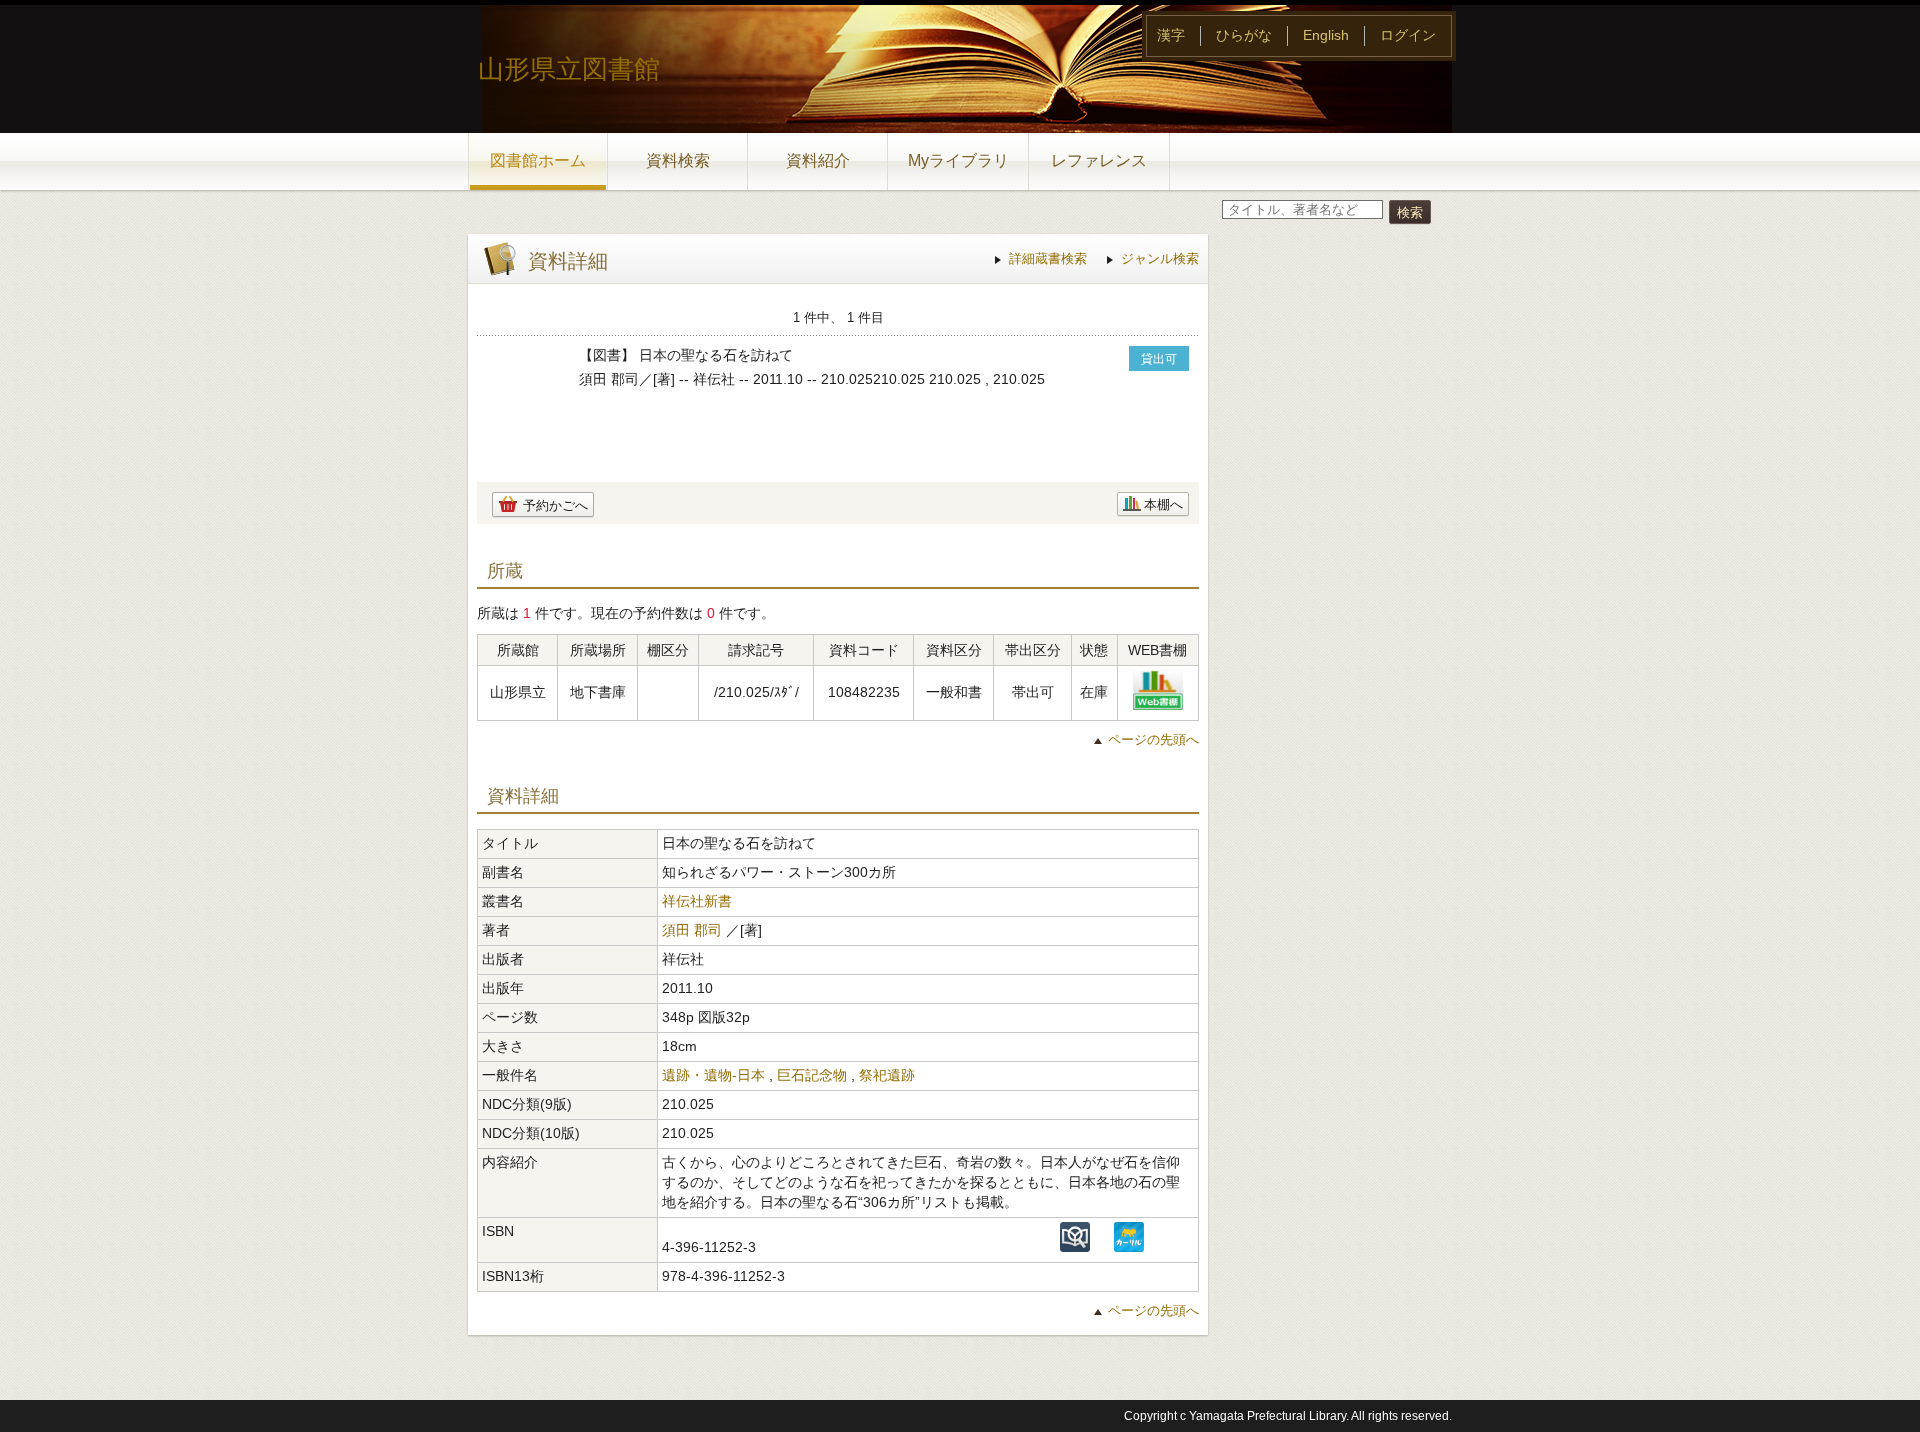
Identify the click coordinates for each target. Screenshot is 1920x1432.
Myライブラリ (958, 160)
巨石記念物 (812, 1075)
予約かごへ (555, 505)
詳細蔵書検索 (1048, 258)
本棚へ (1163, 504)
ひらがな (1244, 35)
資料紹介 (818, 160)
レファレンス (1099, 160)
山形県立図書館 (569, 69)
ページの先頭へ (1153, 739)
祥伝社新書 (697, 901)
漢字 (1171, 35)
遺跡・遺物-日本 (713, 1075)
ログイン (1408, 35)
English (1326, 35)
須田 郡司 (692, 930)
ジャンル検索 (1160, 258)
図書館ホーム (538, 160)
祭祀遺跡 (887, 1075)
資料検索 (678, 160)
